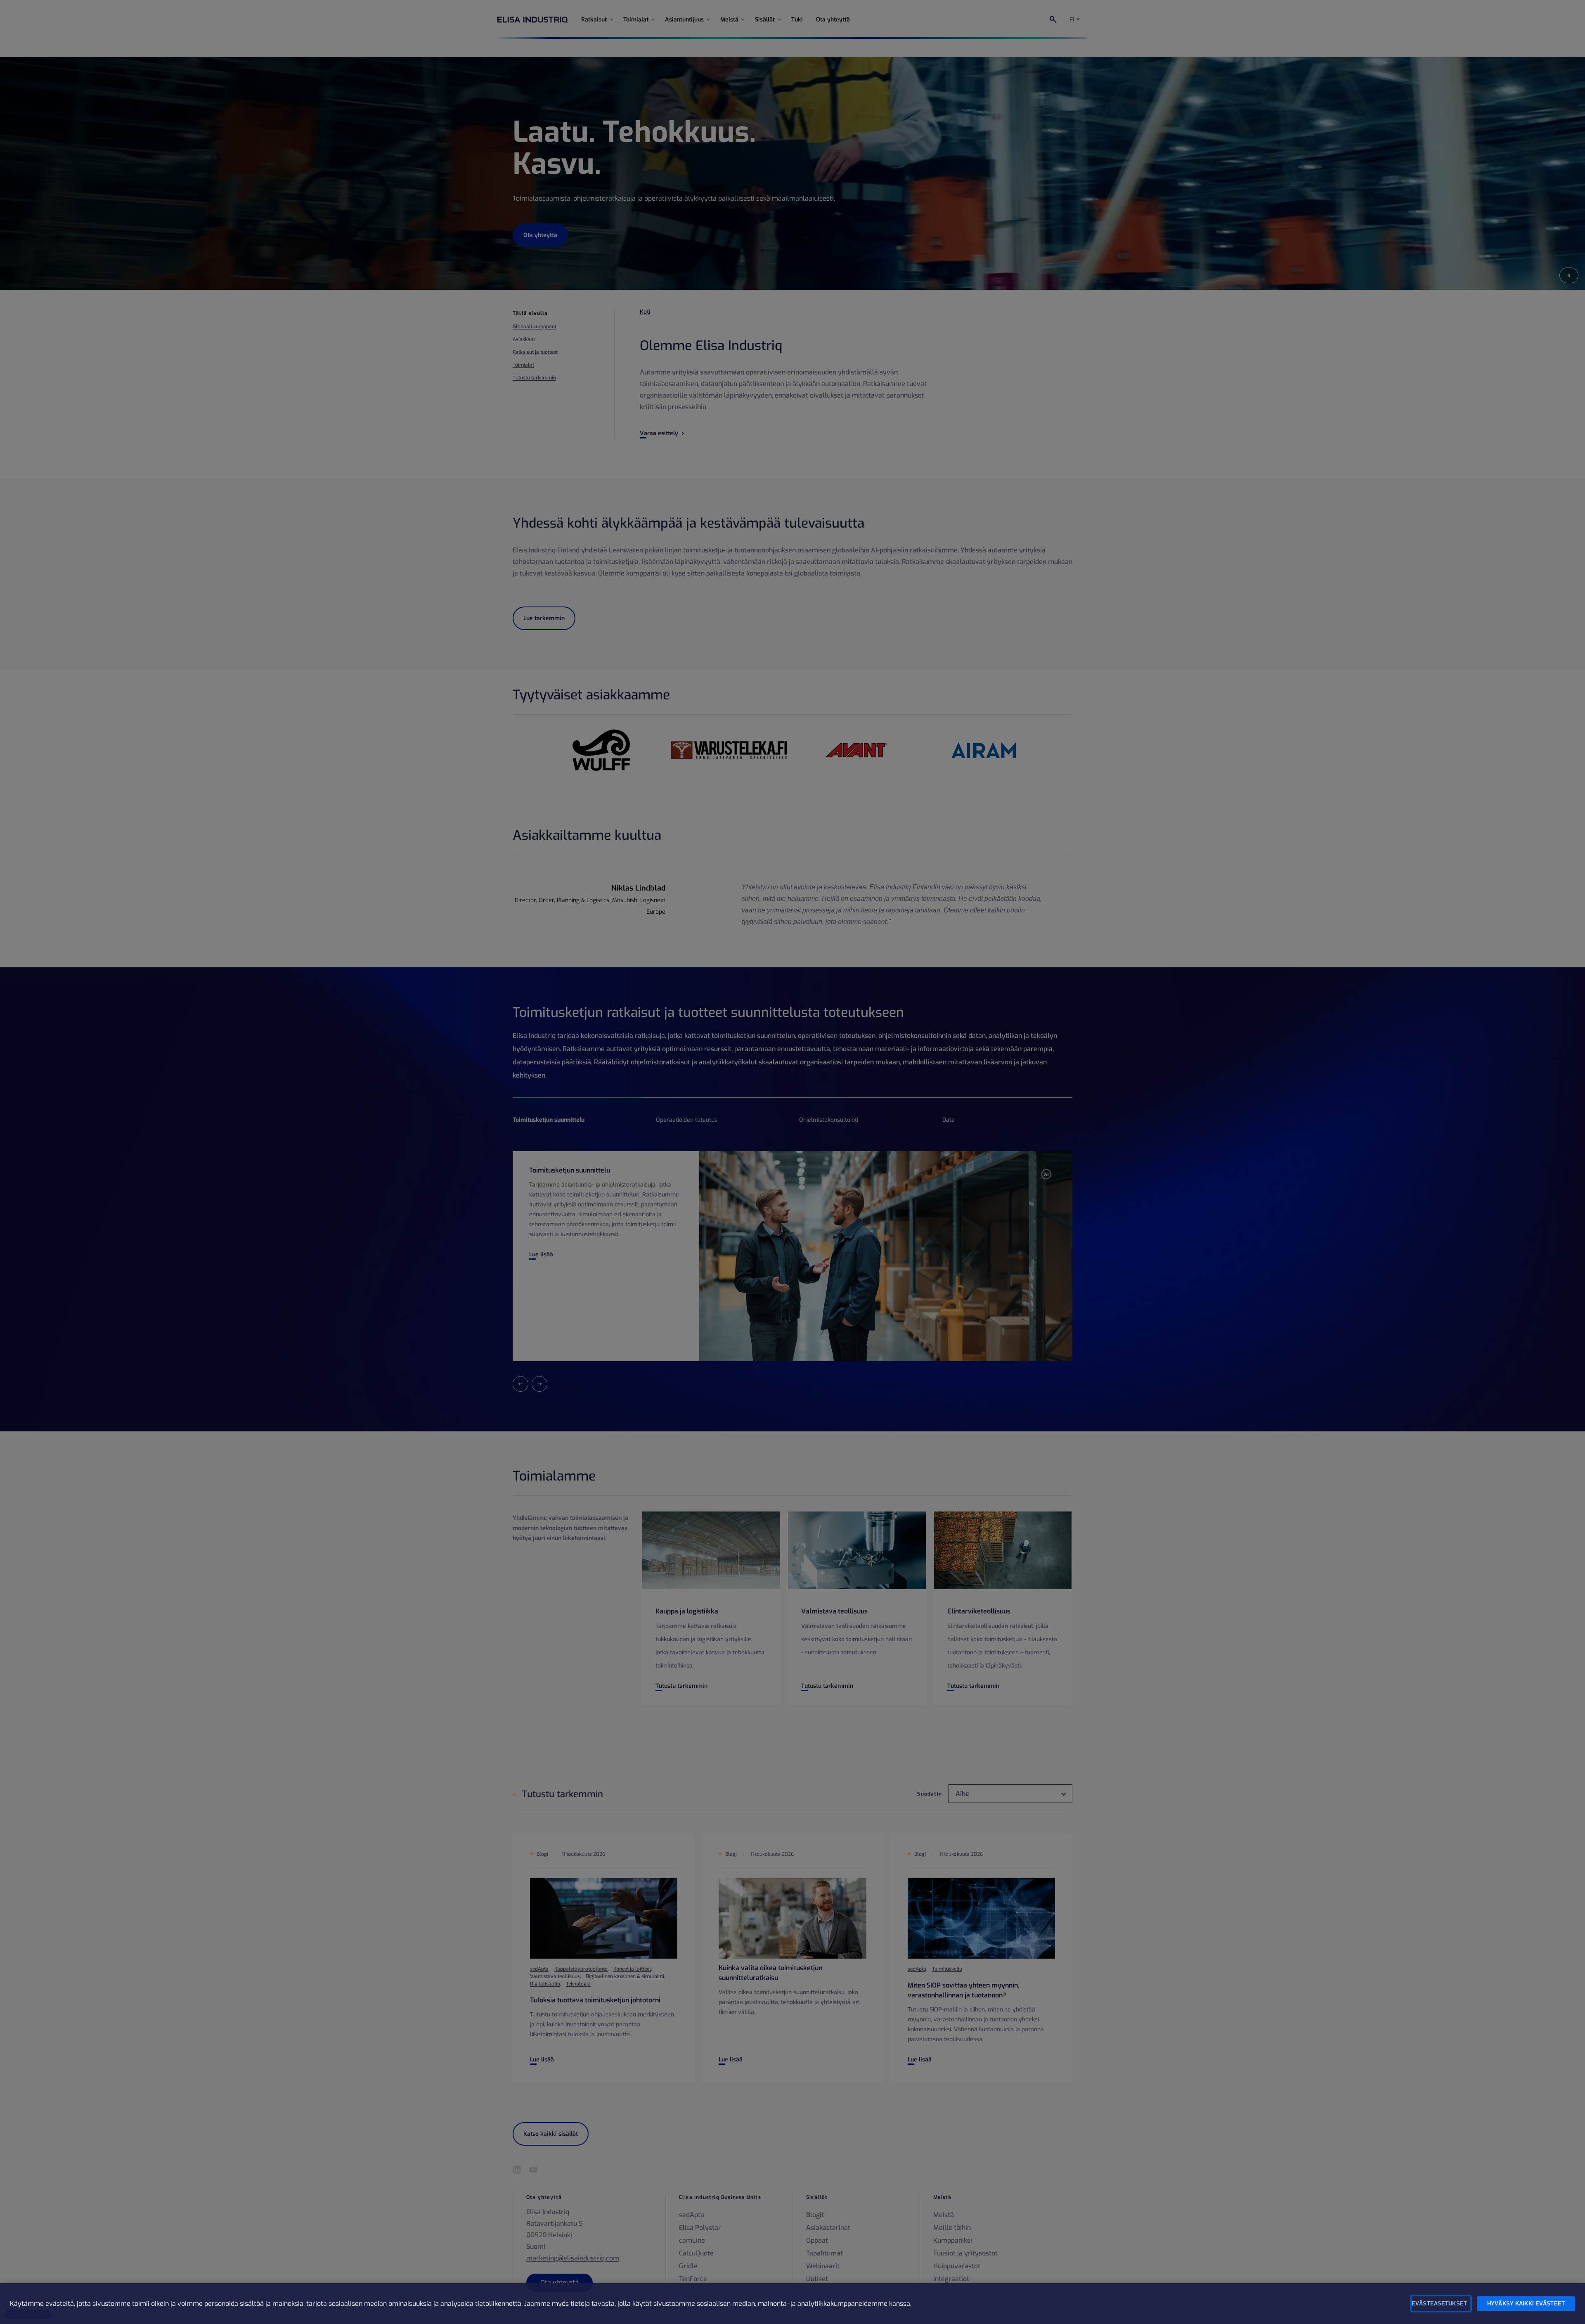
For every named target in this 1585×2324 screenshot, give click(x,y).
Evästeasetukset (1439, 2304)
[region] (792, 2304)
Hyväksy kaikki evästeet (1526, 2304)
